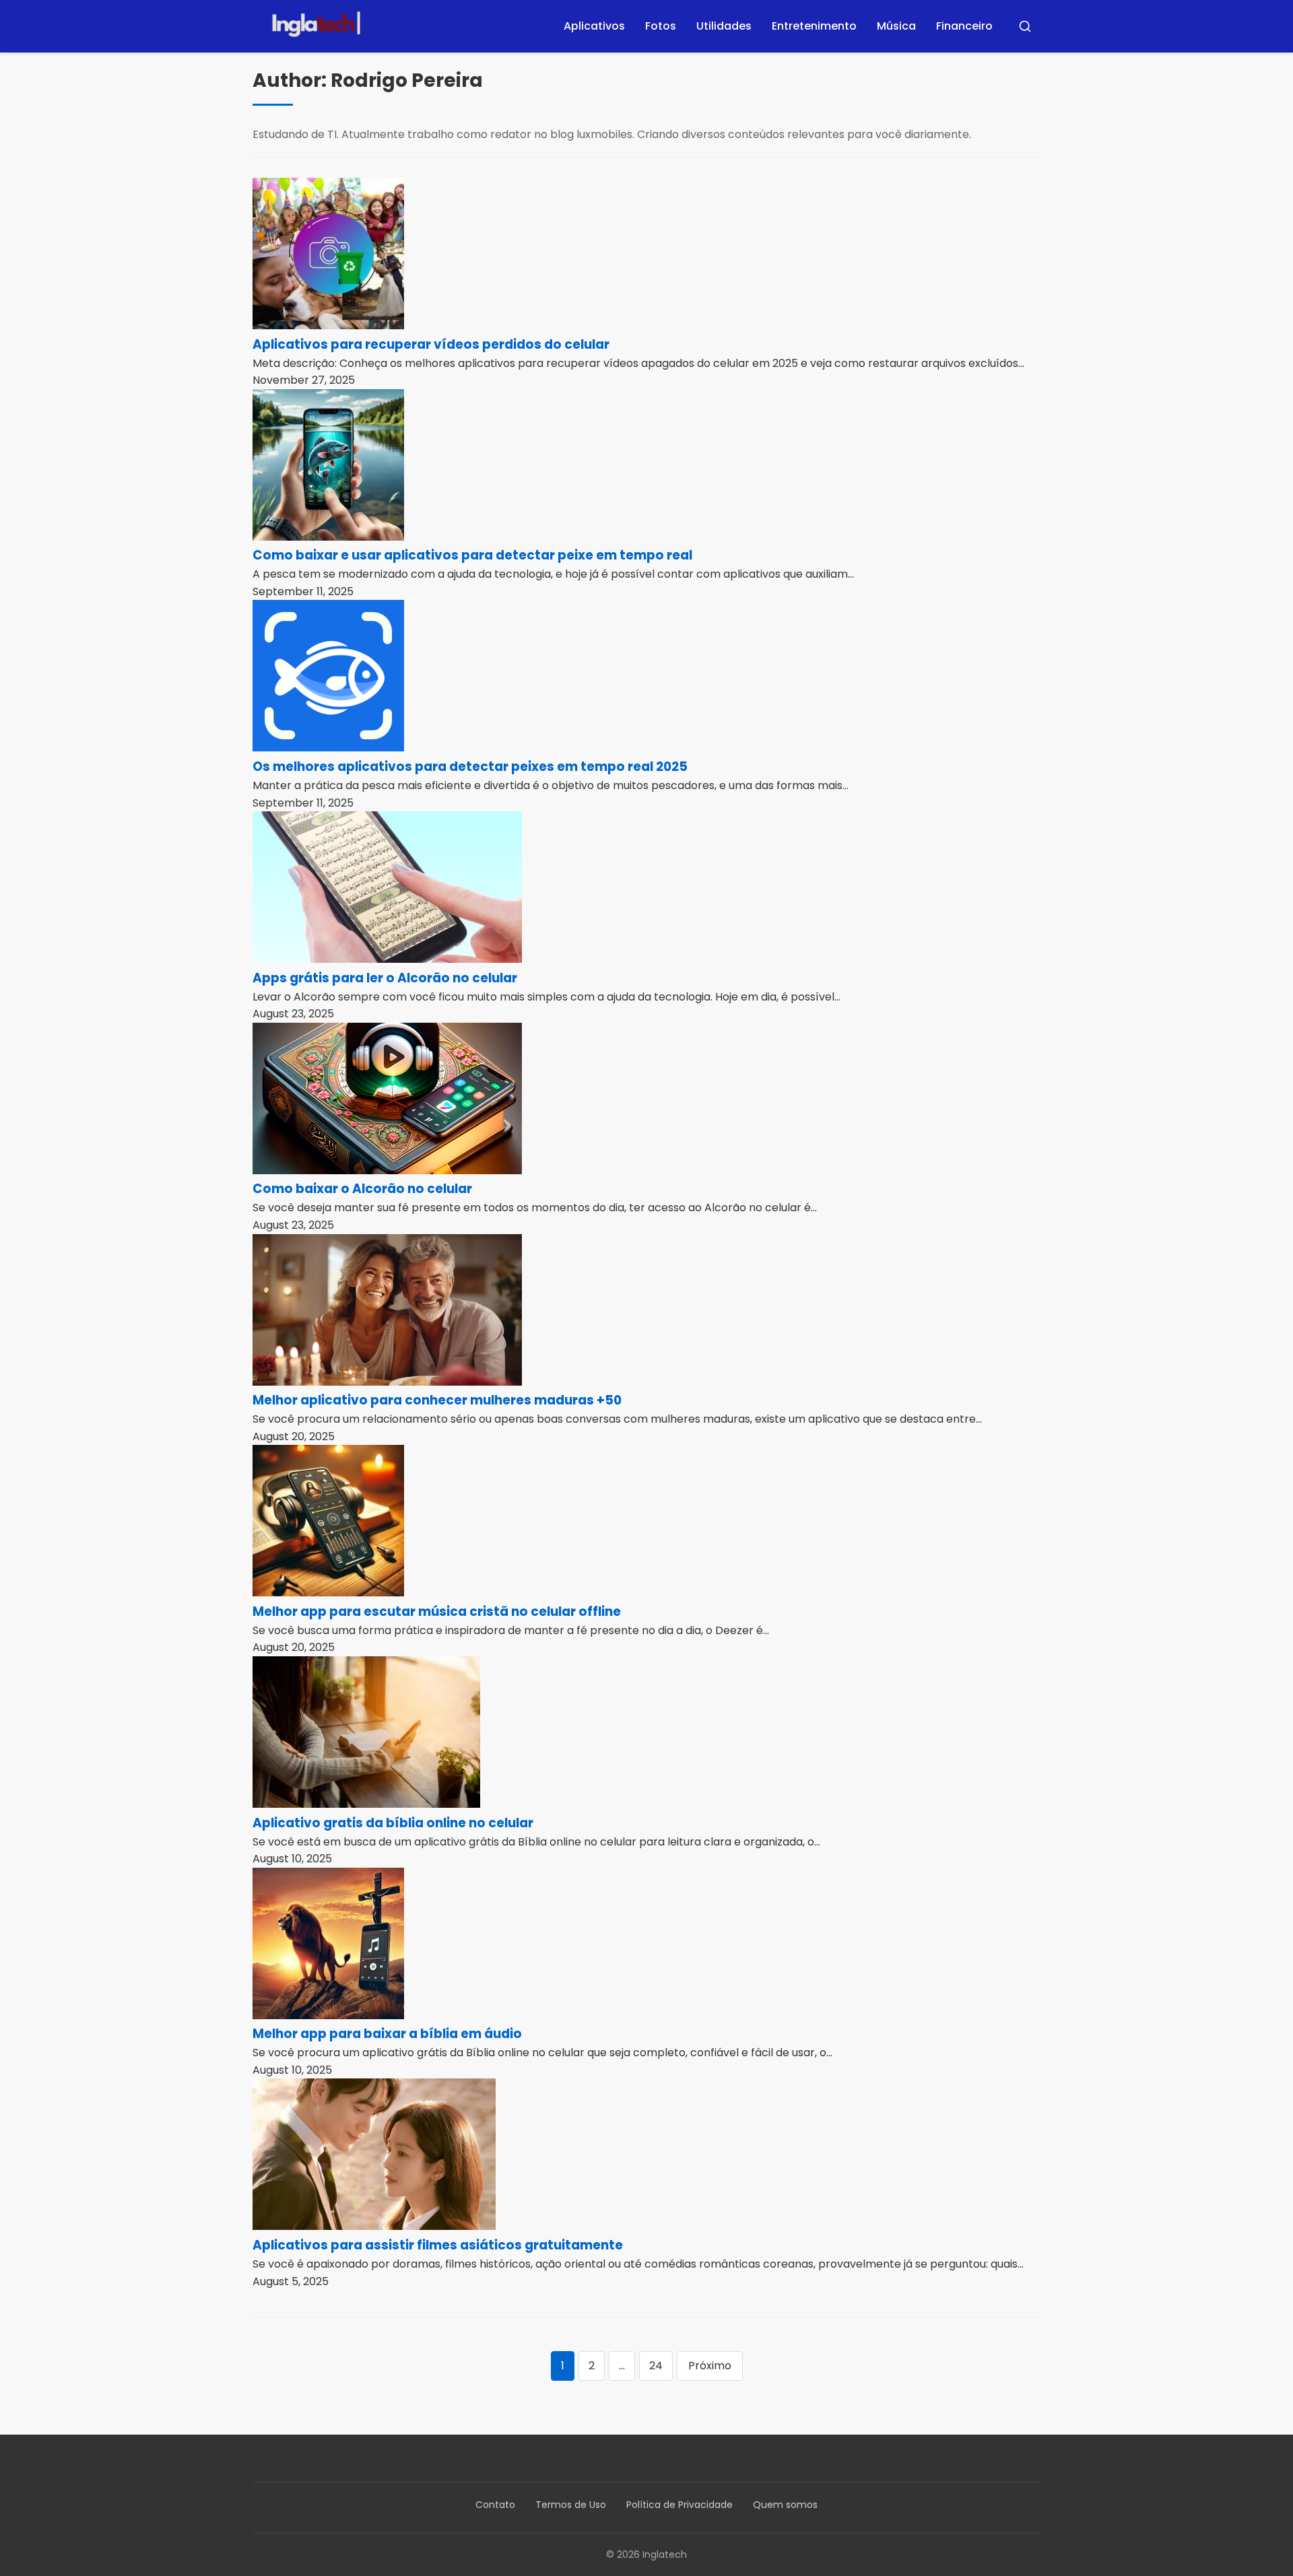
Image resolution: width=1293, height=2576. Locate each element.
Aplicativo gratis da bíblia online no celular (393, 1823)
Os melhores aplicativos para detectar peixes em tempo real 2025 (470, 767)
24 (656, 2366)
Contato (495, 2505)
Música (896, 26)
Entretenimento (814, 26)
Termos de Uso (571, 2505)
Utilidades (724, 26)
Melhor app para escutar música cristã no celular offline (437, 1612)
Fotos (661, 26)
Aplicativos (594, 26)
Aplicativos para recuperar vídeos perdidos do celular (431, 344)
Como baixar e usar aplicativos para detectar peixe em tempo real (472, 555)
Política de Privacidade (679, 2505)
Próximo (710, 2366)
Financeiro (964, 26)
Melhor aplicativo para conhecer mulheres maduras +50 (437, 1400)
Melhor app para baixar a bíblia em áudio (387, 2034)
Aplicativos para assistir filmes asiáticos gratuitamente (438, 2245)
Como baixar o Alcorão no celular (362, 1189)
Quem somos (785, 2505)
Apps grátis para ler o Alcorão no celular (385, 978)
